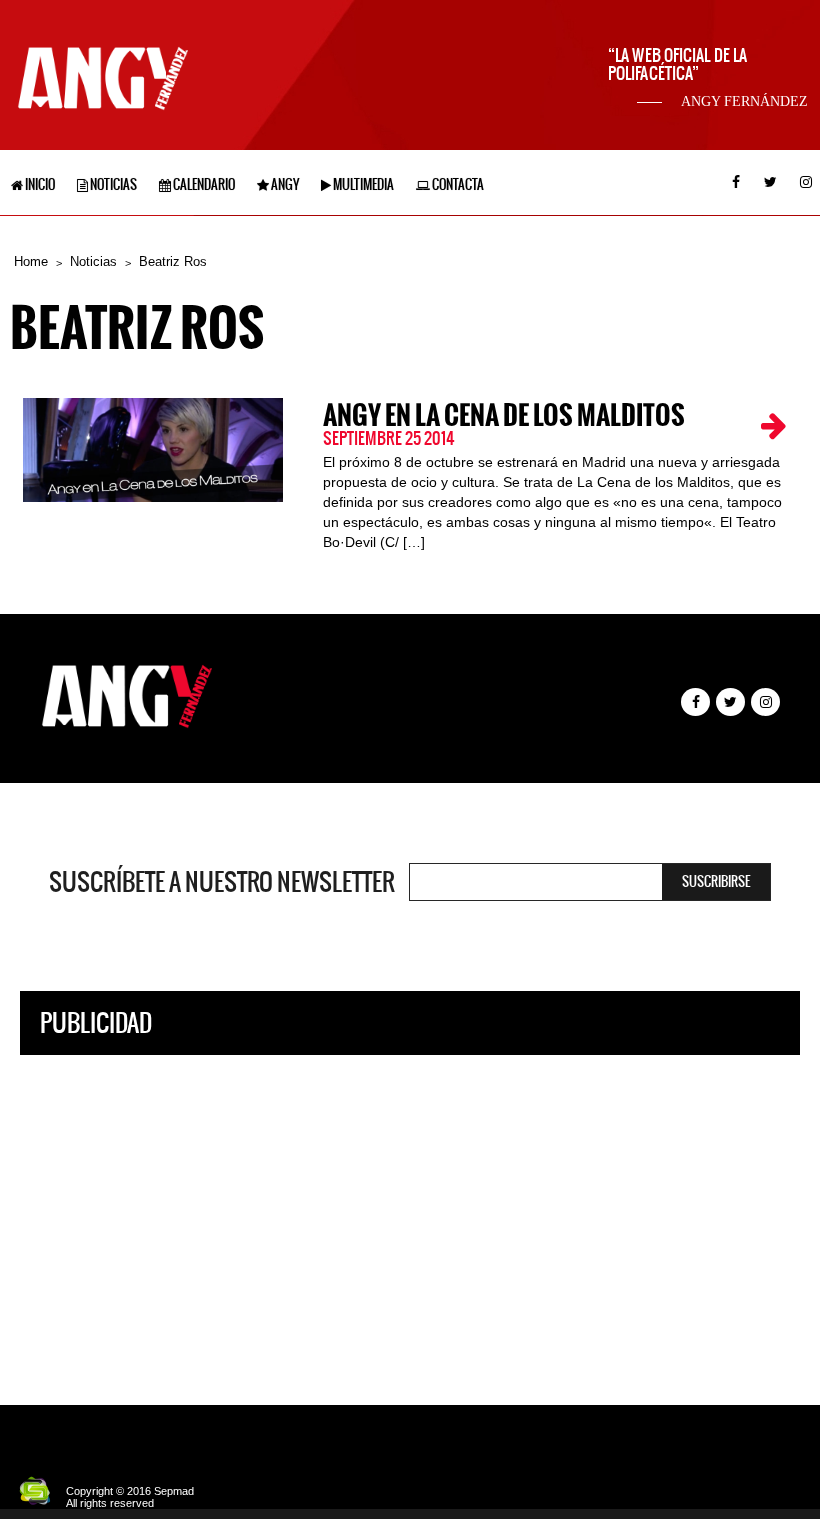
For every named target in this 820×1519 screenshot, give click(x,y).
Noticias (112, 184)
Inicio (39, 184)
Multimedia (362, 184)
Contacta (457, 184)
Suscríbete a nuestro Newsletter (222, 882)
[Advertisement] (410, 1215)
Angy (284, 184)
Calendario (203, 184)
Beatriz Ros (173, 261)
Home (31, 261)
